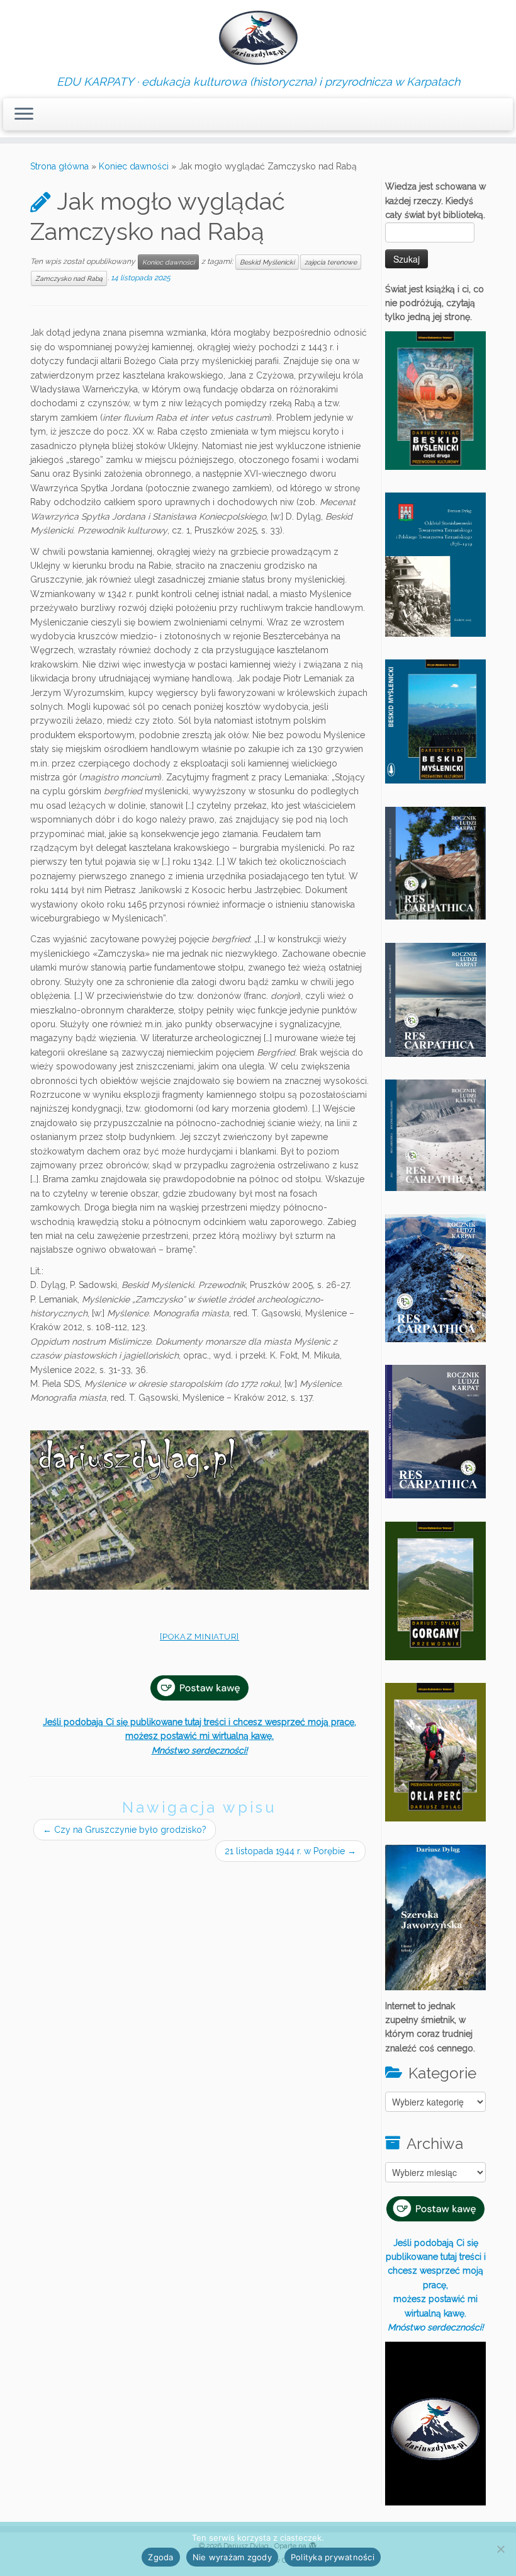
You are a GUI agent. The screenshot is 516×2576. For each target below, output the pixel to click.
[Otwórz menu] (24, 115)
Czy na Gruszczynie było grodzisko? (125, 1830)
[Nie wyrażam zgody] (500, 2549)
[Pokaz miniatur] (199, 1637)
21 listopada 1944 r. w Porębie (290, 1851)
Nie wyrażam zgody (232, 2557)
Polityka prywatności (333, 2557)
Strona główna (59, 166)
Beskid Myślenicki (267, 262)
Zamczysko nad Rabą (69, 278)
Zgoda (160, 2557)
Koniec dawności (134, 166)
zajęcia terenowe (331, 262)
